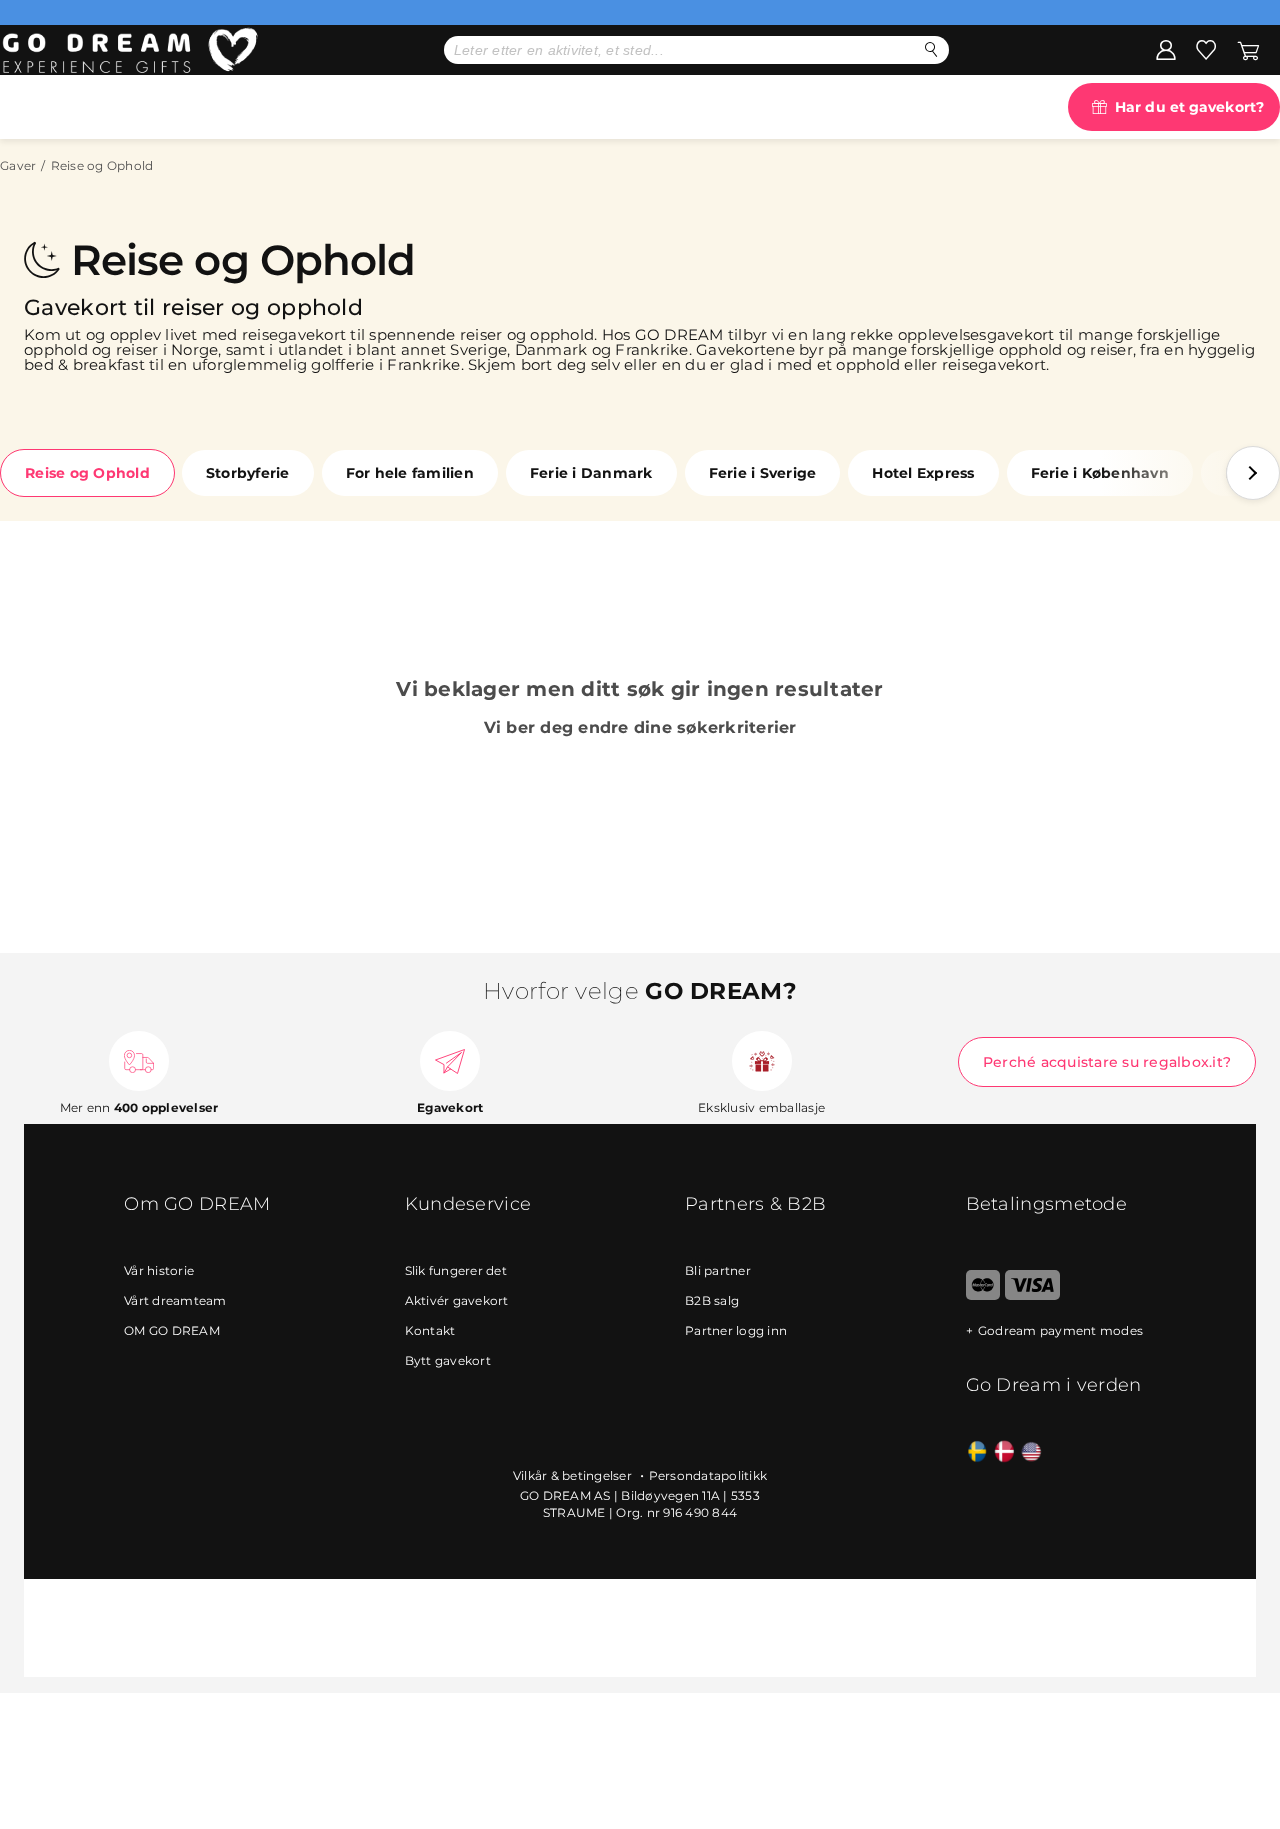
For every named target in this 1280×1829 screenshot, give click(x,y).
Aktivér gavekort (457, 1300)
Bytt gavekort (448, 1360)
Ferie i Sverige (763, 473)
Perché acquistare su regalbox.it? (1107, 1062)
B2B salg (712, 1300)
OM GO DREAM (172, 1330)
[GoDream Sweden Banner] (977, 1452)
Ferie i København (1100, 473)
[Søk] (931, 49)
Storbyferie (248, 473)
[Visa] (1032, 1295)
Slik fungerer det (456, 1270)
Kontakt (430, 1330)
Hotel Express (923, 473)
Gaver (18, 165)
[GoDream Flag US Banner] (1031, 1452)
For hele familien (410, 473)
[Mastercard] (983, 1295)
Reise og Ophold (87, 473)
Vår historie (159, 1270)
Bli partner (718, 1270)
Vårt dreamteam (175, 1300)
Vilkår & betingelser (574, 1475)
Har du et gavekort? (1189, 107)
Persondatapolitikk (708, 1475)
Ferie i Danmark (591, 473)
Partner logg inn (736, 1330)
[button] (1253, 473)
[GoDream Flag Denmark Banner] (1004, 1452)
